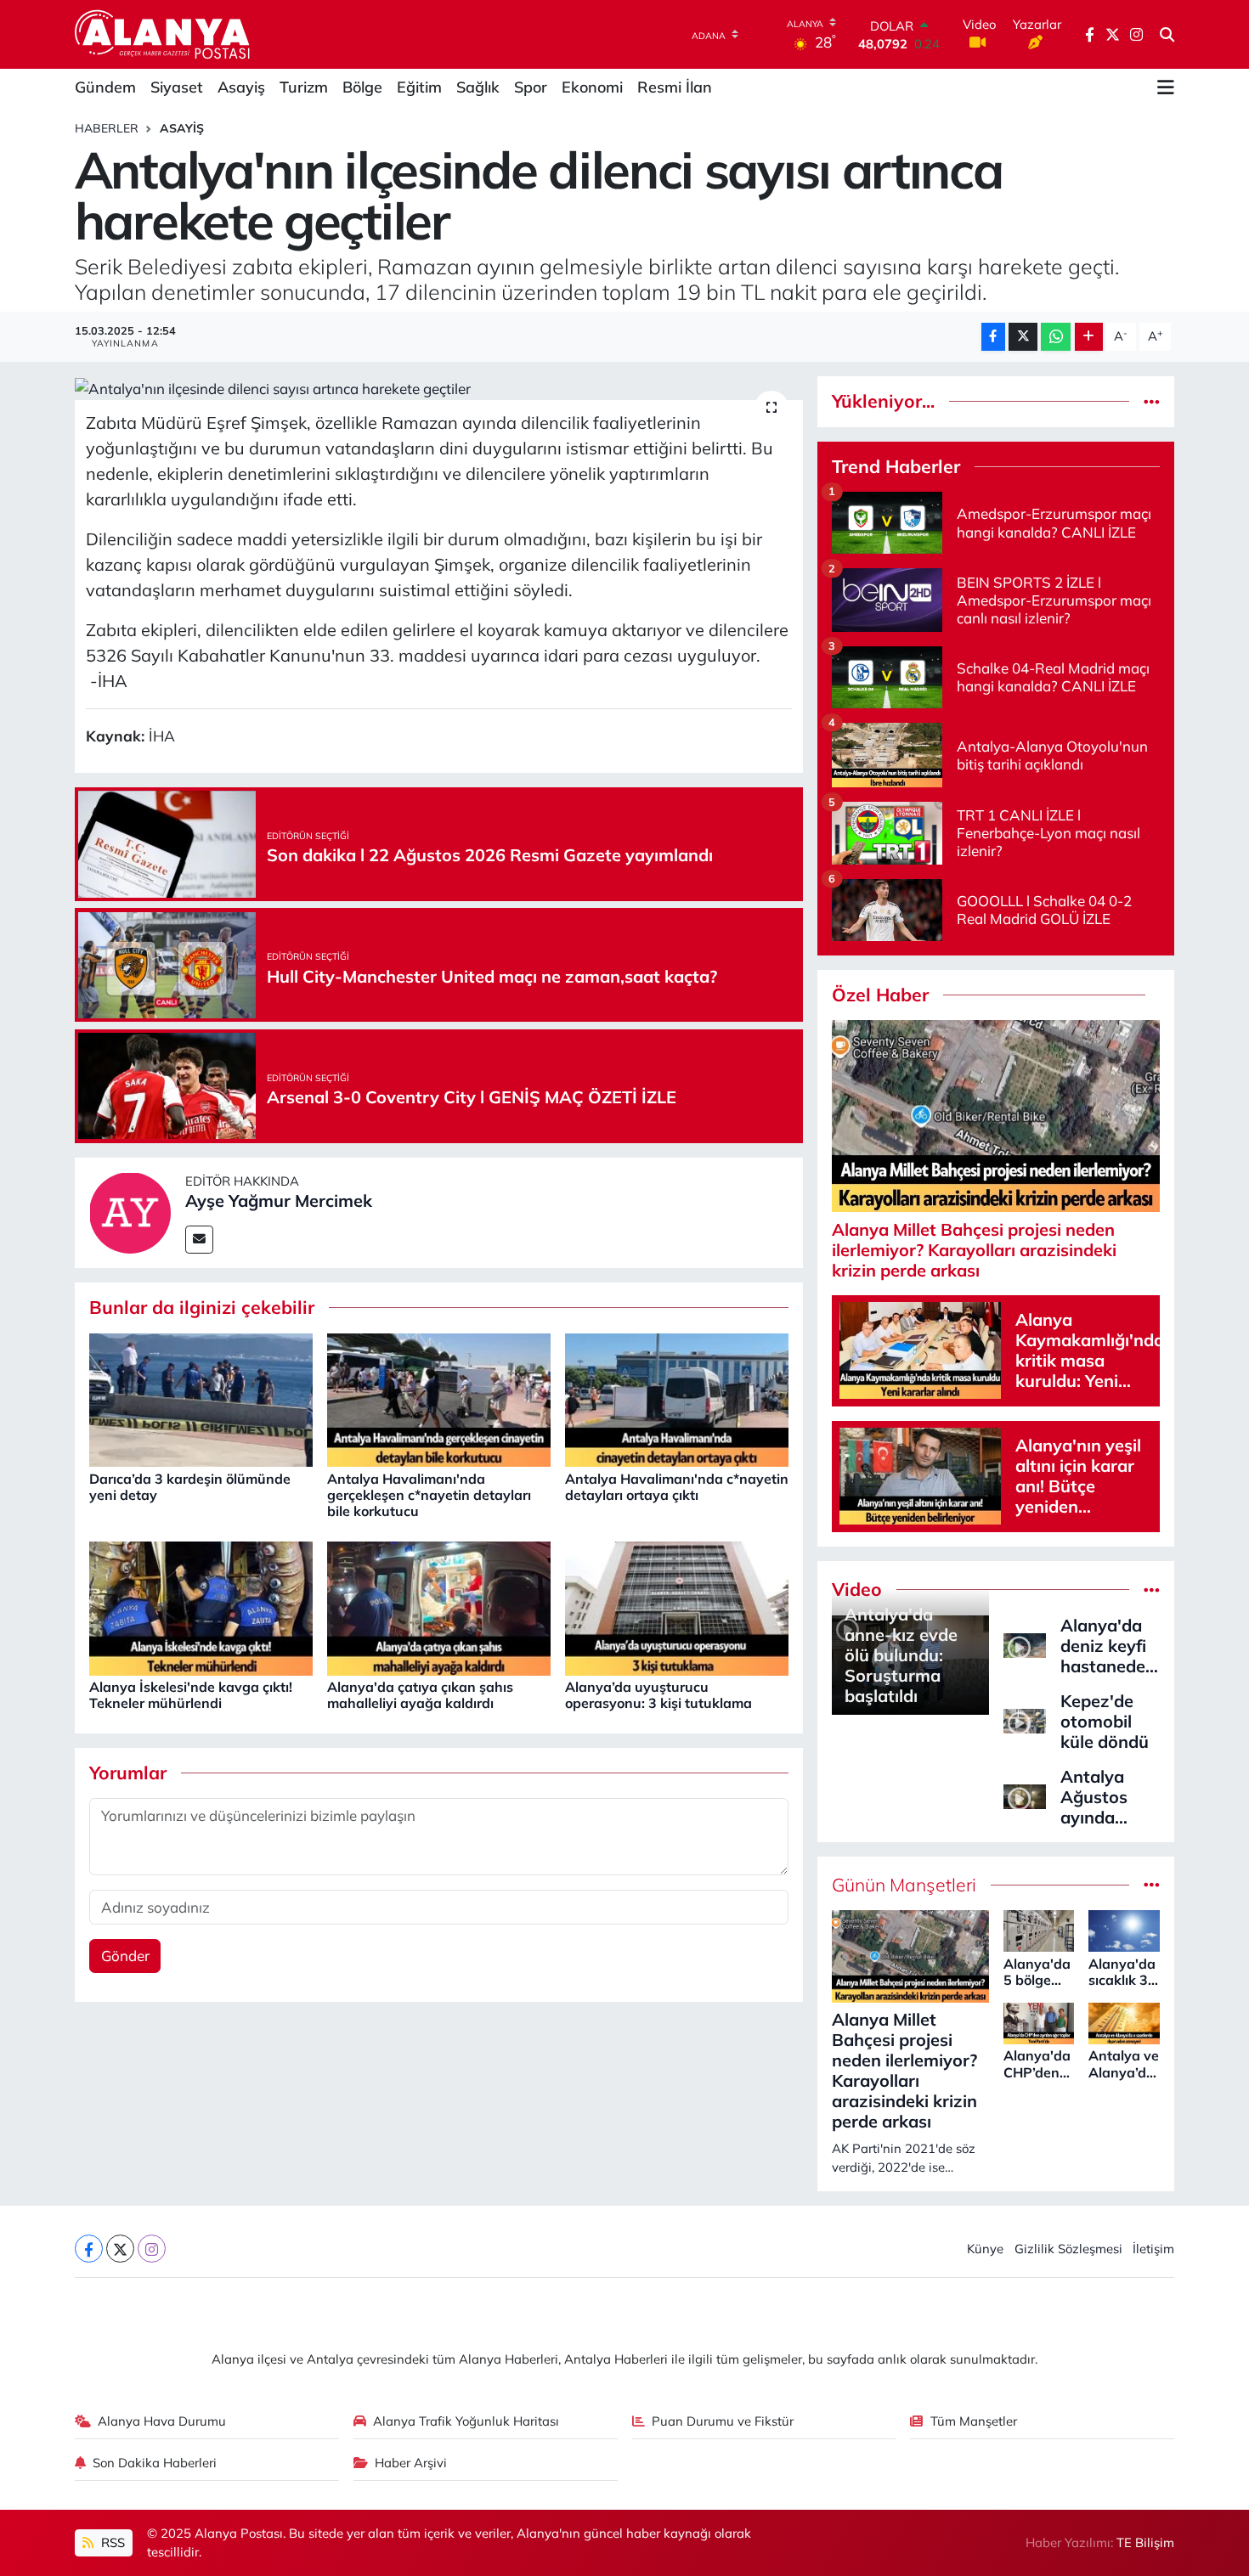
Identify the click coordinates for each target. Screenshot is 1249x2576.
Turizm (304, 87)
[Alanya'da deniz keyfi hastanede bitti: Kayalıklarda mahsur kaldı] (1025, 1644)
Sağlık (478, 87)
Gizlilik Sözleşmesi (1068, 2249)
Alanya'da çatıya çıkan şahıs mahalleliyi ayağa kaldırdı (420, 1695)
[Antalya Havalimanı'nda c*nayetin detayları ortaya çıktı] (677, 1398)
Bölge (362, 87)
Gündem (105, 87)
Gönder (125, 1956)
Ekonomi (592, 87)
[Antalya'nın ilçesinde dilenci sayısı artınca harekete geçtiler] (439, 388)
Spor (531, 87)
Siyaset (177, 87)
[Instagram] (152, 2249)
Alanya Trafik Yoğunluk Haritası (466, 2421)
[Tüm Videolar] (1152, 1590)
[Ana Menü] (1166, 87)
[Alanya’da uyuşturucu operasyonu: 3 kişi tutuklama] (677, 1606)
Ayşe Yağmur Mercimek (279, 1201)
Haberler (107, 128)
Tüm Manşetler (974, 2421)
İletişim (1153, 2249)
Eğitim (419, 87)
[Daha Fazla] (1089, 337)
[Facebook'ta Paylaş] (993, 337)
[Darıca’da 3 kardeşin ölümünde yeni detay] (201, 1398)
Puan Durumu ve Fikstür (723, 2421)
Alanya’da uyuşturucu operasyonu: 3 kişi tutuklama (658, 1695)
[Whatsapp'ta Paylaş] (1056, 337)
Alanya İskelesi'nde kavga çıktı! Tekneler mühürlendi (191, 1695)
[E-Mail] (199, 1240)
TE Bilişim (1145, 2542)
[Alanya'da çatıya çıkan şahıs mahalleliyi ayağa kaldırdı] (439, 1606)
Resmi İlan (675, 87)
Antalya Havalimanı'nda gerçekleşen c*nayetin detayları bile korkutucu (429, 1495)
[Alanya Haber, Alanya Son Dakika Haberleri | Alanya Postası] (164, 34)
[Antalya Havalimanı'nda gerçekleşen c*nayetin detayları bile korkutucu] (439, 1398)
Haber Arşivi (411, 2463)
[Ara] (1167, 35)
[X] (120, 2249)
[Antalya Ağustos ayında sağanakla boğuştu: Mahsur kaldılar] (1025, 1795)
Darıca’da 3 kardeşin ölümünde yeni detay (190, 1487)
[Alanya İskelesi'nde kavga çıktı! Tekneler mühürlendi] (201, 1606)
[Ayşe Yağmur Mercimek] (130, 1211)
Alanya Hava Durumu (162, 2421)
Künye (985, 2249)
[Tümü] (1152, 401)
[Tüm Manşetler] (1152, 1885)
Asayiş (241, 87)
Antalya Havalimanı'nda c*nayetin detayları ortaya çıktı (677, 1487)
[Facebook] (89, 2249)
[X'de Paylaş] (1023, 337)
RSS (111, 2542)
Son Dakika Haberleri (155, 2463)
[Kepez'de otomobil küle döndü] (1025, 1719)
